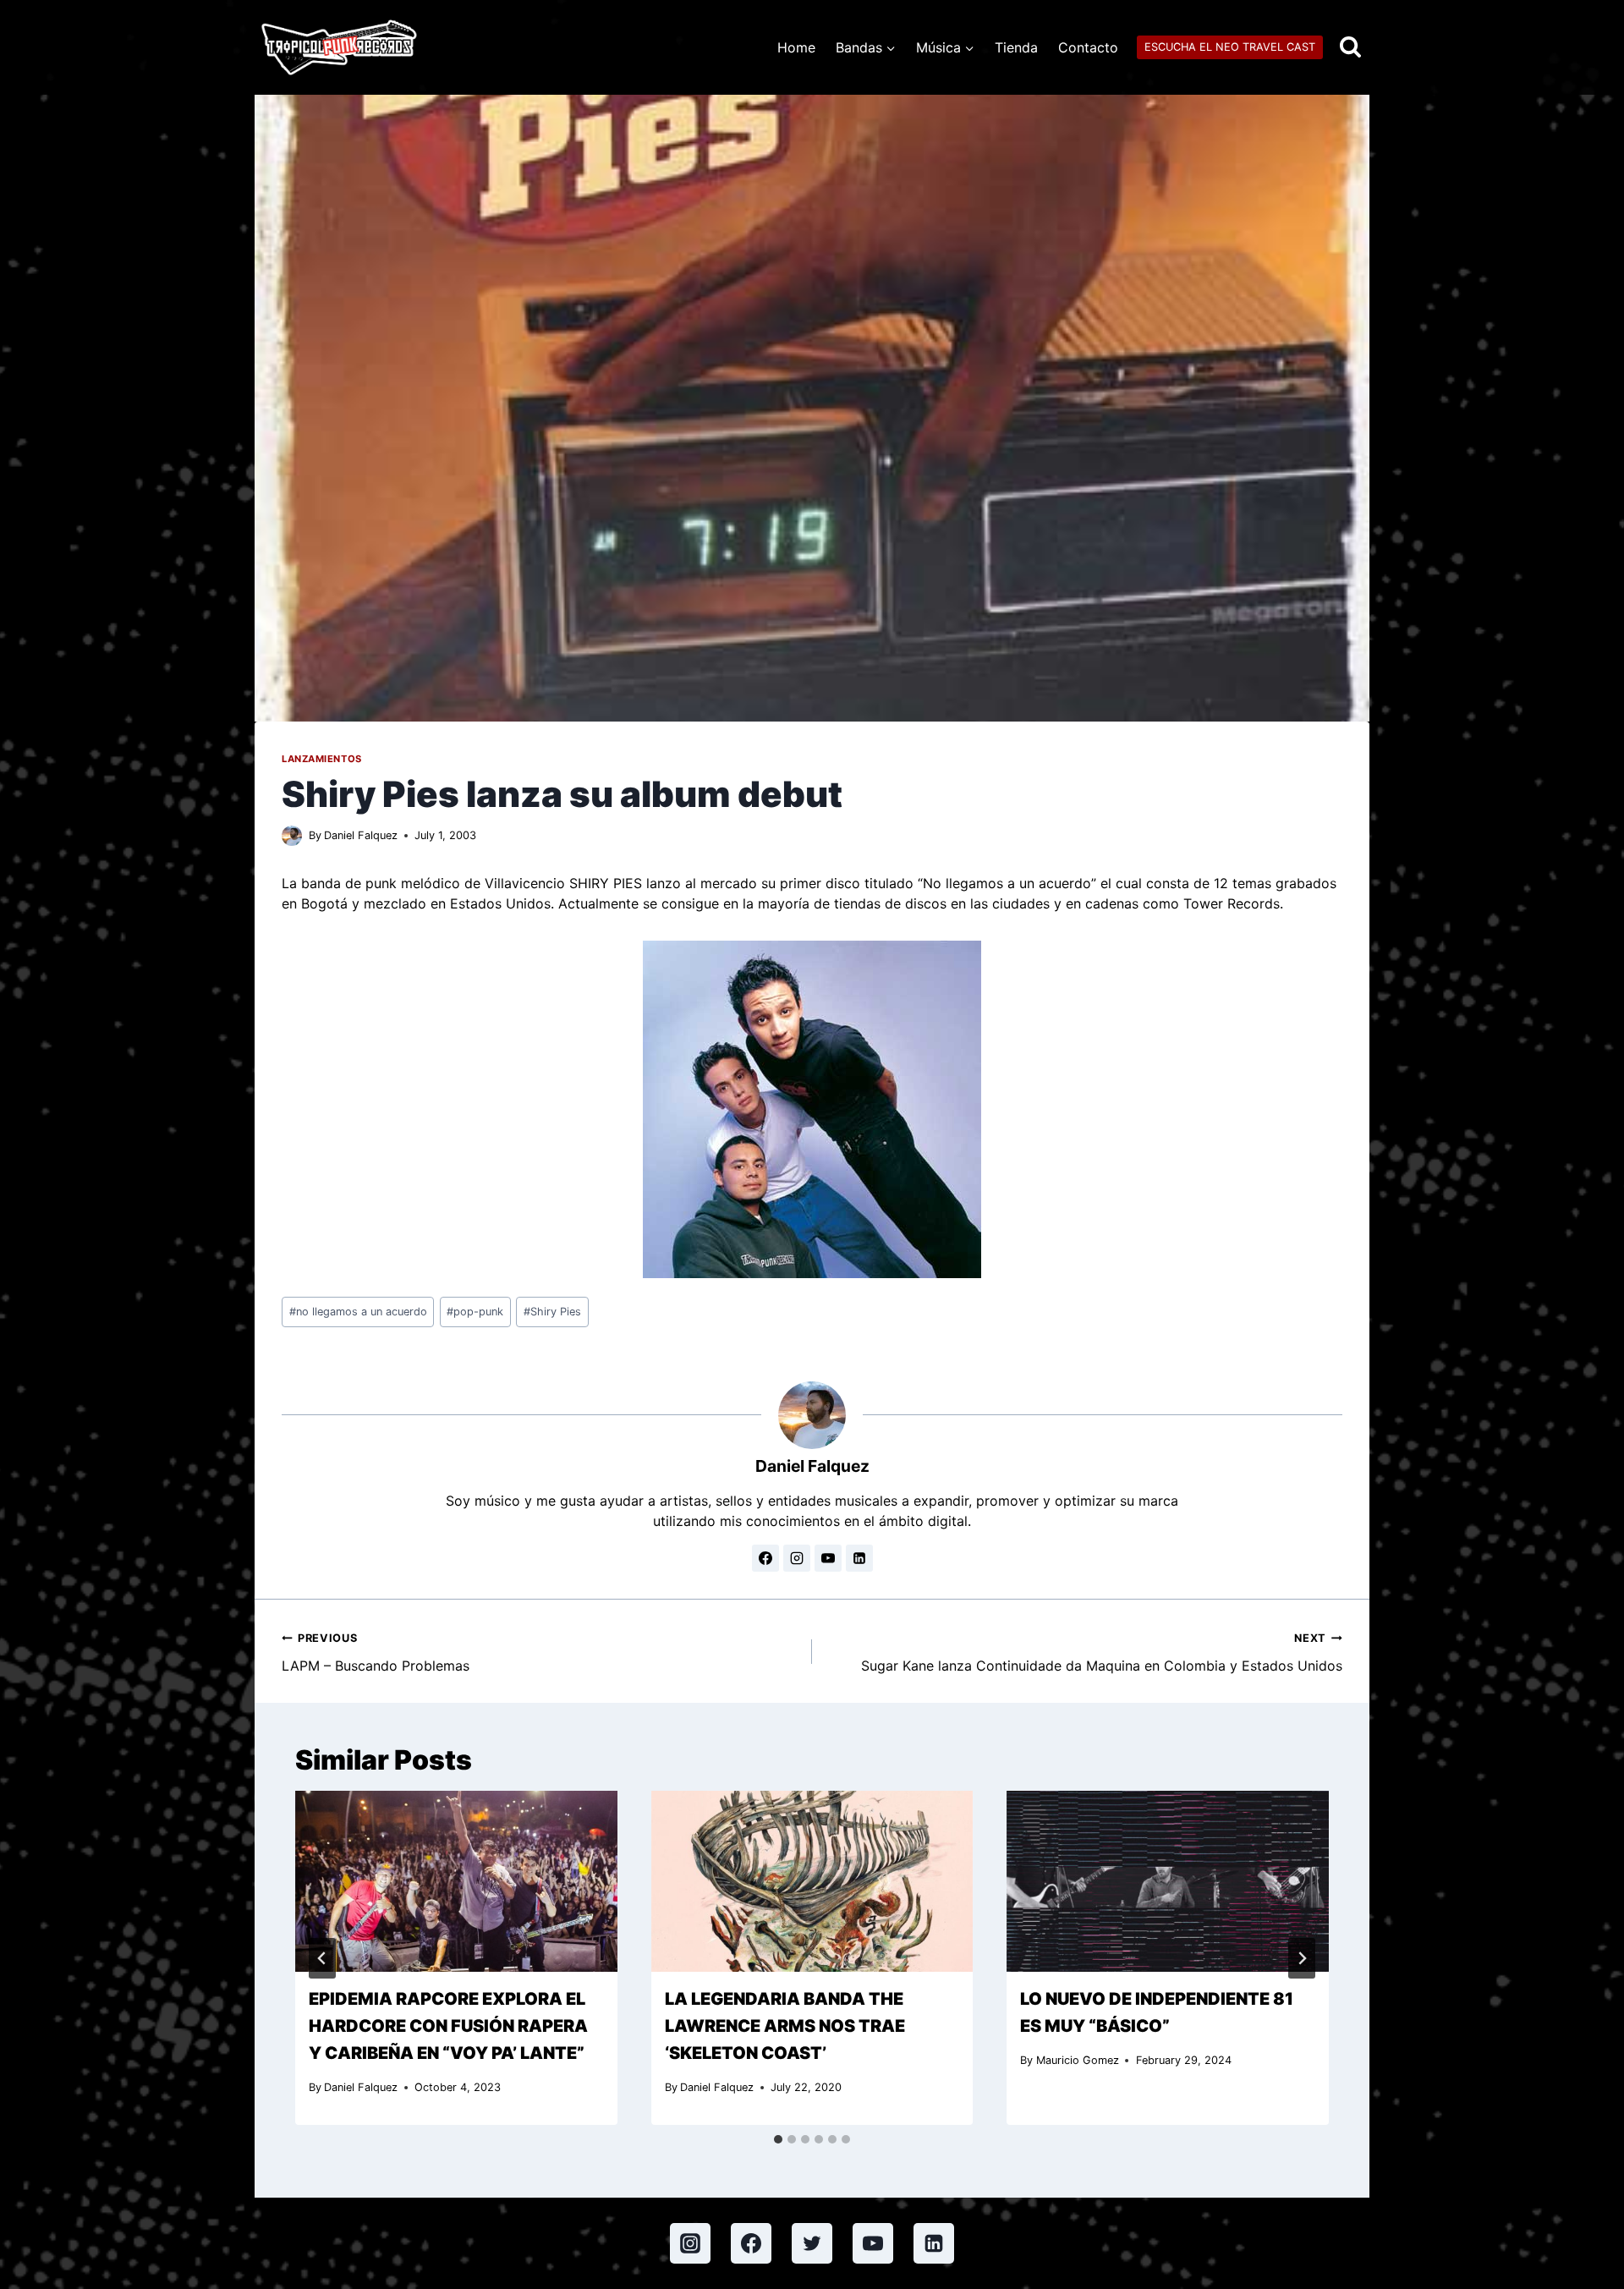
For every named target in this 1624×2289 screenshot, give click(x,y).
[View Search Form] (1350, 48)
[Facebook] (751, 2243)
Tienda (1016, 47)
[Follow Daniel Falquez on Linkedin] (859, 1558)
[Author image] (292, 836)
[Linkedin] (934, 2243)
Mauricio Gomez (1078, 2060)
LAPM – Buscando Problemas (376, 1653)
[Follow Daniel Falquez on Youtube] (828, 1558)
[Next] (1302, 1958)
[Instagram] (690, 2243)
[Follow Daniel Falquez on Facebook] (765, 1558)
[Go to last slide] (322, 1958)
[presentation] (456, 1881)
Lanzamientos (322, 759)
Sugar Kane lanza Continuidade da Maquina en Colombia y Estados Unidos (1102, 1653)
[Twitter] (812, 2243)
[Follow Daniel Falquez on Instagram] (797, 1558)
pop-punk (475, 1312)
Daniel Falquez (361, 835)
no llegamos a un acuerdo (358, 1312)
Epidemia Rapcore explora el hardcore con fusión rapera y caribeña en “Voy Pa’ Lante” (448, 2026)
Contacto (1088, 47)
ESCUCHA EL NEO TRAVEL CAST (1230, 47)
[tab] (778, 2139)
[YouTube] (873, 2243)
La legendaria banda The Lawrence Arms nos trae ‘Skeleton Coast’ (785, 2026)
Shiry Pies (552, 1312)
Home (796, 47)
